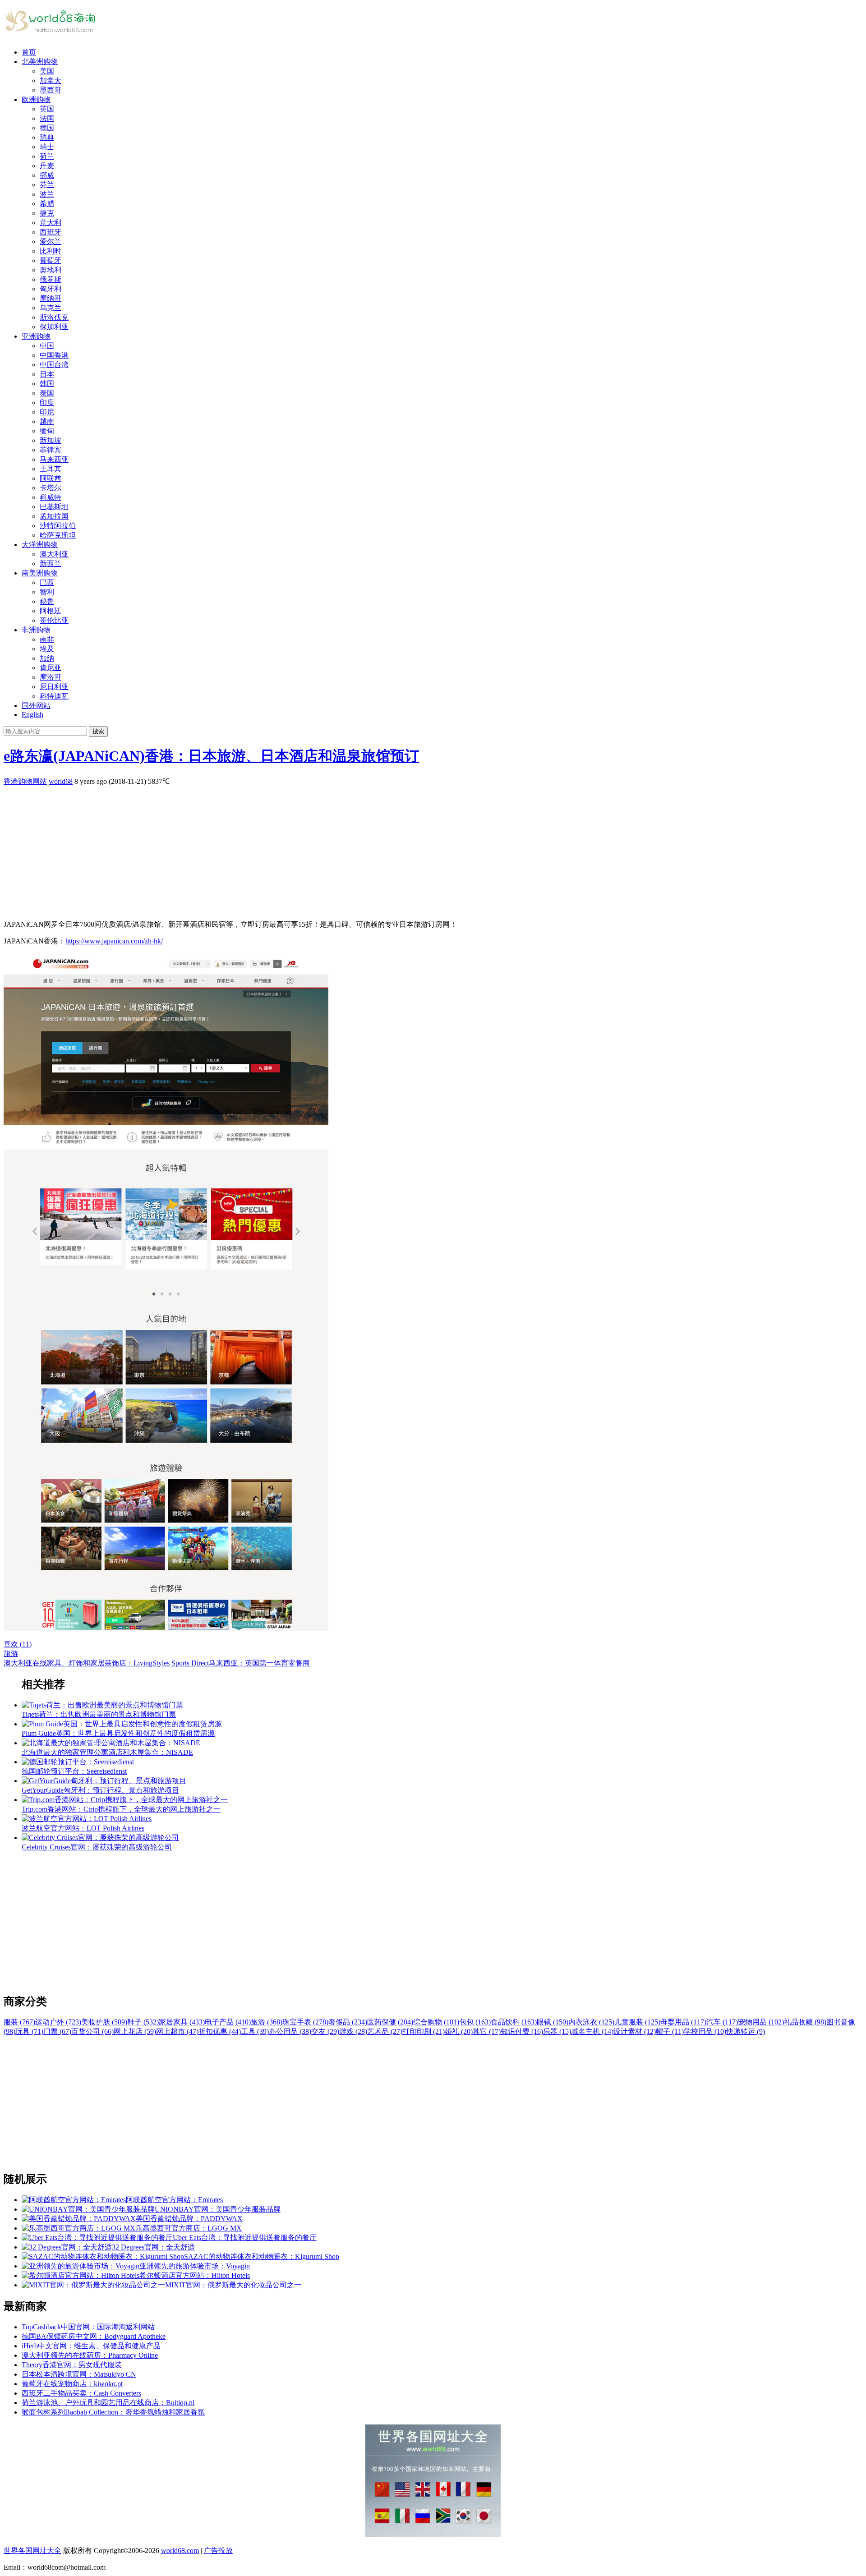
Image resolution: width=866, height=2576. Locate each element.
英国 (47, 109)
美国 (47, 71)
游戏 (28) (353, 2031)
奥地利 (51, 270)
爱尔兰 (51, 241)
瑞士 (47, 147)
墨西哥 (51, 90)
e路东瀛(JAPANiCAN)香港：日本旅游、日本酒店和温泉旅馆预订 (211, 756)
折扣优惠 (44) (220, 2031)
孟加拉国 (54, 516)
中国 (47, 346)
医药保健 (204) (390, 2022)
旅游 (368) (267, 2022)
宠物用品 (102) (761, 2022)
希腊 (47, 204)
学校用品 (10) (705, 2031)
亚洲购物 (36, 336)
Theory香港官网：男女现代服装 (72, 2365)
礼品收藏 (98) (805, 2022)
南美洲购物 (40, 573)
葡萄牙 (51, 260)
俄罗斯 (51, 279)
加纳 (47, 658)
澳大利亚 (54, 554)
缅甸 (47, 431)
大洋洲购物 (40, 545)
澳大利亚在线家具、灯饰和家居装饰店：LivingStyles (87, 1663)
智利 (47, 592)
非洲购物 (36, 630)
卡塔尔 (51, 488)
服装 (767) (19, 2022)
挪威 (47, 175)
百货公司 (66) (92, 2031)
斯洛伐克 (54, 317)
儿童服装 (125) (637, 2022)
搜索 (98, 731)
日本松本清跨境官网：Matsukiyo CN (79, 2374)
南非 (47, 639)
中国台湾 (54, 365)
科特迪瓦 (54, 696)
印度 (47, 402)
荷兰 (47, 156)
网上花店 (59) (135, 2031)
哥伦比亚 (54, 620)
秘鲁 (47, 601)
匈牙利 (51, 289)
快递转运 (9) (746, 2031)
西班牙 (51, 232)
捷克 (47, 213)
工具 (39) (255, 2031)
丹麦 (47, 166)
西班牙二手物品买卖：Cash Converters (81, 2393)
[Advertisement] (274, 850)
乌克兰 (51, 308)
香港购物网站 (25, 781)
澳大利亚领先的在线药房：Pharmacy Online (90, 2355)
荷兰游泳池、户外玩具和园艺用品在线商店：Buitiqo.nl (108, 2403)
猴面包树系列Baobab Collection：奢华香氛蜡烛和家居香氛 (113, 2412)
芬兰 (47, 185)
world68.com (180, 2551)
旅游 (11, 1654)
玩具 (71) (29, 2031)
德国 (47, 128)
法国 (47, 118)
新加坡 (51, 440)
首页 (29, 52)
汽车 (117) (722, 2022)
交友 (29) (325, 2031)
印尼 (47, 412)
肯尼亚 (51, 668)
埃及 (47, 649)
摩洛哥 (51, 677)
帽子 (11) (670, 2031)
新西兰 (51, 563)
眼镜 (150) (553, 2022)
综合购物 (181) (436, 2022)
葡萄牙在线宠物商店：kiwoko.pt (72, 2384)
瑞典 (47, 137)
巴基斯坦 (54, 507)
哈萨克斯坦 (58, 535)
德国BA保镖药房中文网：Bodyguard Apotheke (94, 2336)
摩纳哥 (51, 298)
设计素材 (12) (635, 2031)
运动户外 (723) (58, 2022)
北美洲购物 (40, 62)
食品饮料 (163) (514, 2022)
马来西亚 (54, 459)
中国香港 (54, 355)
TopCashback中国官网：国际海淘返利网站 (88, 2327)
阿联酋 (51, 478)
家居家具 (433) (182, 2022)
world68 (61, 781)
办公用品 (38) (290, 2031)
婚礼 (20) (459, 2031)
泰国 (47, 393)
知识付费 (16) (522, 2031)
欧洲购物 (36, 99)
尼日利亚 (54, 687)
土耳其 (51, 469)
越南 (47, 421)
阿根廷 (51, 611)
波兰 (47, 194)
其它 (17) (487, 2031)
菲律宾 (51, 450)
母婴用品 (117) (683, 2022)
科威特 (51, 497)
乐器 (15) (557, 2031)
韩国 (47, 384)
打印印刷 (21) (424, 2031)
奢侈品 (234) (348, 2022)
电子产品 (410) (228, 2022)
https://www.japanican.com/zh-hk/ (114, 941)
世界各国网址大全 (32, 2551)
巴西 (47, 582)
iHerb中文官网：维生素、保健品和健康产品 (91, 2346)
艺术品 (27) (385, 2031)
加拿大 (51, 80)
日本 (47, 374)
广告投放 (218, 2551)
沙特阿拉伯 (58, 526)
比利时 (51, 251)
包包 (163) (475, 2022)
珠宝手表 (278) (305, 2022)
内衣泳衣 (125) (591, 2022)
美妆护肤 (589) (104, 2022)
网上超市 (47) (177, 2031)
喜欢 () (18, 1644)
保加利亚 (54, 327)
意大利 (51, 223)
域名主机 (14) (592, 2031)
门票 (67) (57, 2031)
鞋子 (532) (143, 2022)
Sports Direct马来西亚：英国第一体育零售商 (241, 1663)
